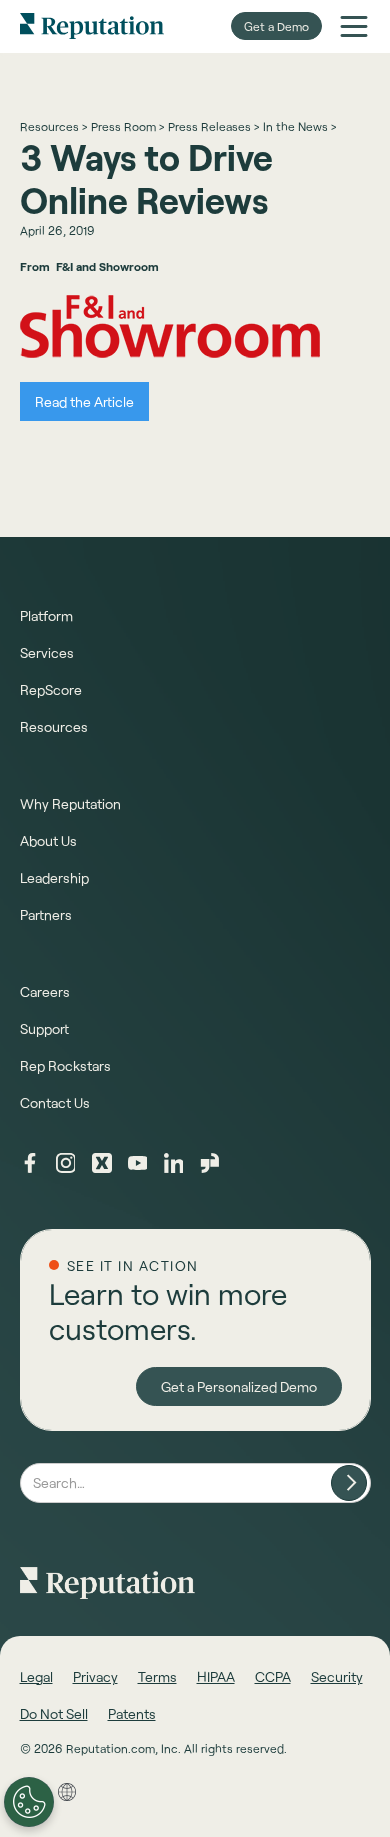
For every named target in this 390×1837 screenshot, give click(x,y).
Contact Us (55, 1102)
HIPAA (216, 1676)
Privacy (95, 1676)
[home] (92, 26)
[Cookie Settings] (29, 1802)
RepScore (51, 689)
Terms (157, 1676)
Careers (45, 991)
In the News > (299, 126)
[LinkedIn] (174, 1163)
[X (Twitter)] (102, 1163)
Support (44, 1028)
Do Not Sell (54, 1713)
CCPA (273, 1676)
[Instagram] (66, 1163)
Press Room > (127, 126)
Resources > (53, 126)
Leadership (54, 877)
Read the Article (84, 401)
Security (337, 1676)
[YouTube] (138, 1163)
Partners (46, 914)
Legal (36, 1676)
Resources (54, 726)
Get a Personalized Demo (239, 1386)
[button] (354, 26)
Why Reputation (70, 803)
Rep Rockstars (65, 1065)
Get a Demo (276, 26)
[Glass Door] (210, 1163)
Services (47, 652)
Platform (46, 615)
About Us (48, 840)
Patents (132, 1713)
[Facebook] (30, 1163)
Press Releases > (213, 126)
